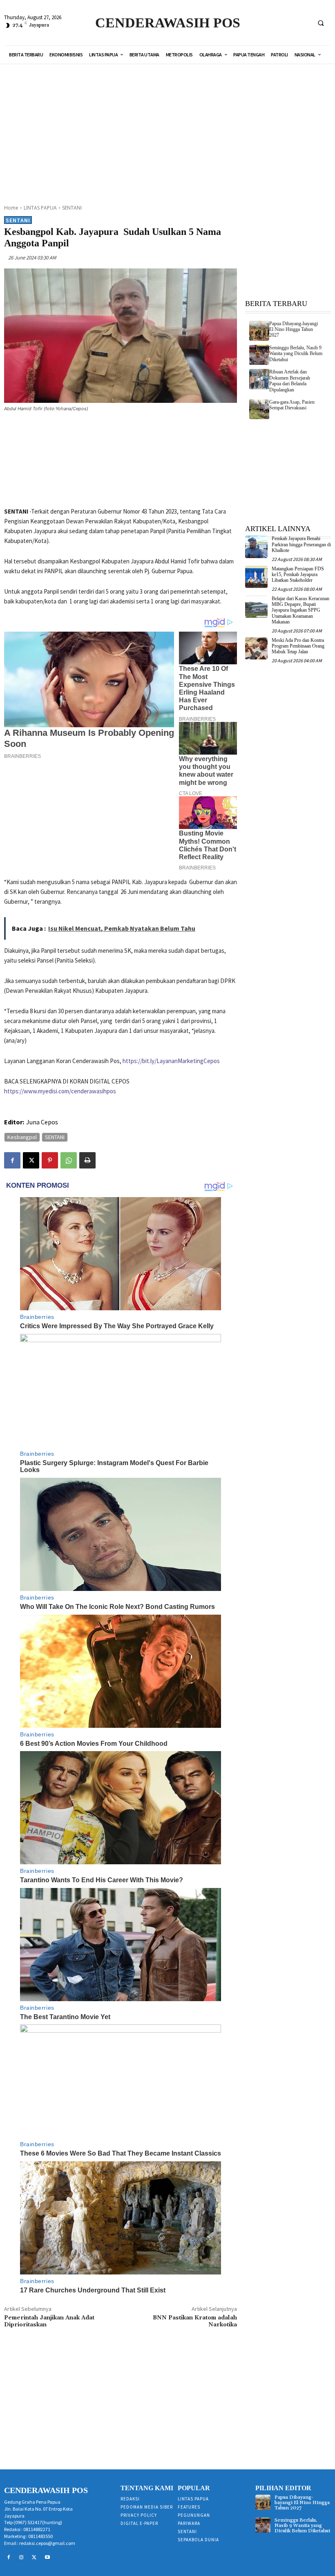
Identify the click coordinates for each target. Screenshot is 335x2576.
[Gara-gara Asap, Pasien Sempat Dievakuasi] (259, 409)
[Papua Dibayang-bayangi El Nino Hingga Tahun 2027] (259, 331)
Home (11, 208)
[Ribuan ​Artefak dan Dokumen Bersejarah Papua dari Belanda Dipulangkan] (259, 379)
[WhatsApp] (69, 1160)
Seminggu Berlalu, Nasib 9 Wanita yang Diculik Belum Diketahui (296, 354)
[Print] (87, 1160)
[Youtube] (47, 2558)
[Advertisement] (176, 129)
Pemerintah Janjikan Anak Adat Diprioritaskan (49, 2321)
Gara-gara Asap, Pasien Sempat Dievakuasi (292, 405)
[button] (321, 23)
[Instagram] (22, 2558)
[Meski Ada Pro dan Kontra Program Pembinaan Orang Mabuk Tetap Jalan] (256, 649)
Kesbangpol (22, 1137)
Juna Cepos (42, 1122)
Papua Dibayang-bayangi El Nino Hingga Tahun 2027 (294, 330)
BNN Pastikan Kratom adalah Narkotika (195, 2321)
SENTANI (72, 208)
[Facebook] (12, 1160)
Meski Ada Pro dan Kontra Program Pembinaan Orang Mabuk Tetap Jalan (298, 646)
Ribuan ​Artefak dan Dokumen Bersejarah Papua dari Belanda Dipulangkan (290, 381)
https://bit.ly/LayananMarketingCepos (171, 1061)
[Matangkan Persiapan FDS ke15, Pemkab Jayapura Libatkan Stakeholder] (256, 577)
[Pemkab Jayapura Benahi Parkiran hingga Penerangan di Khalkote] (256, 547)
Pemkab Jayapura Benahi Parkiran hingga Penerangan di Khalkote (301, 544)
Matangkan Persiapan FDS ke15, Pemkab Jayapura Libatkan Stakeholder (298, 575)
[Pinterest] (50, 1160)
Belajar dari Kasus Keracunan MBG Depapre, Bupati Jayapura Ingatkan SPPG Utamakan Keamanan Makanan (300, 610)
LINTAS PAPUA (40, 208)
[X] (31, 1160)
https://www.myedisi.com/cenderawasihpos (60, 1091)
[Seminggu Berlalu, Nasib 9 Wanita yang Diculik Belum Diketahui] (259, 355)
